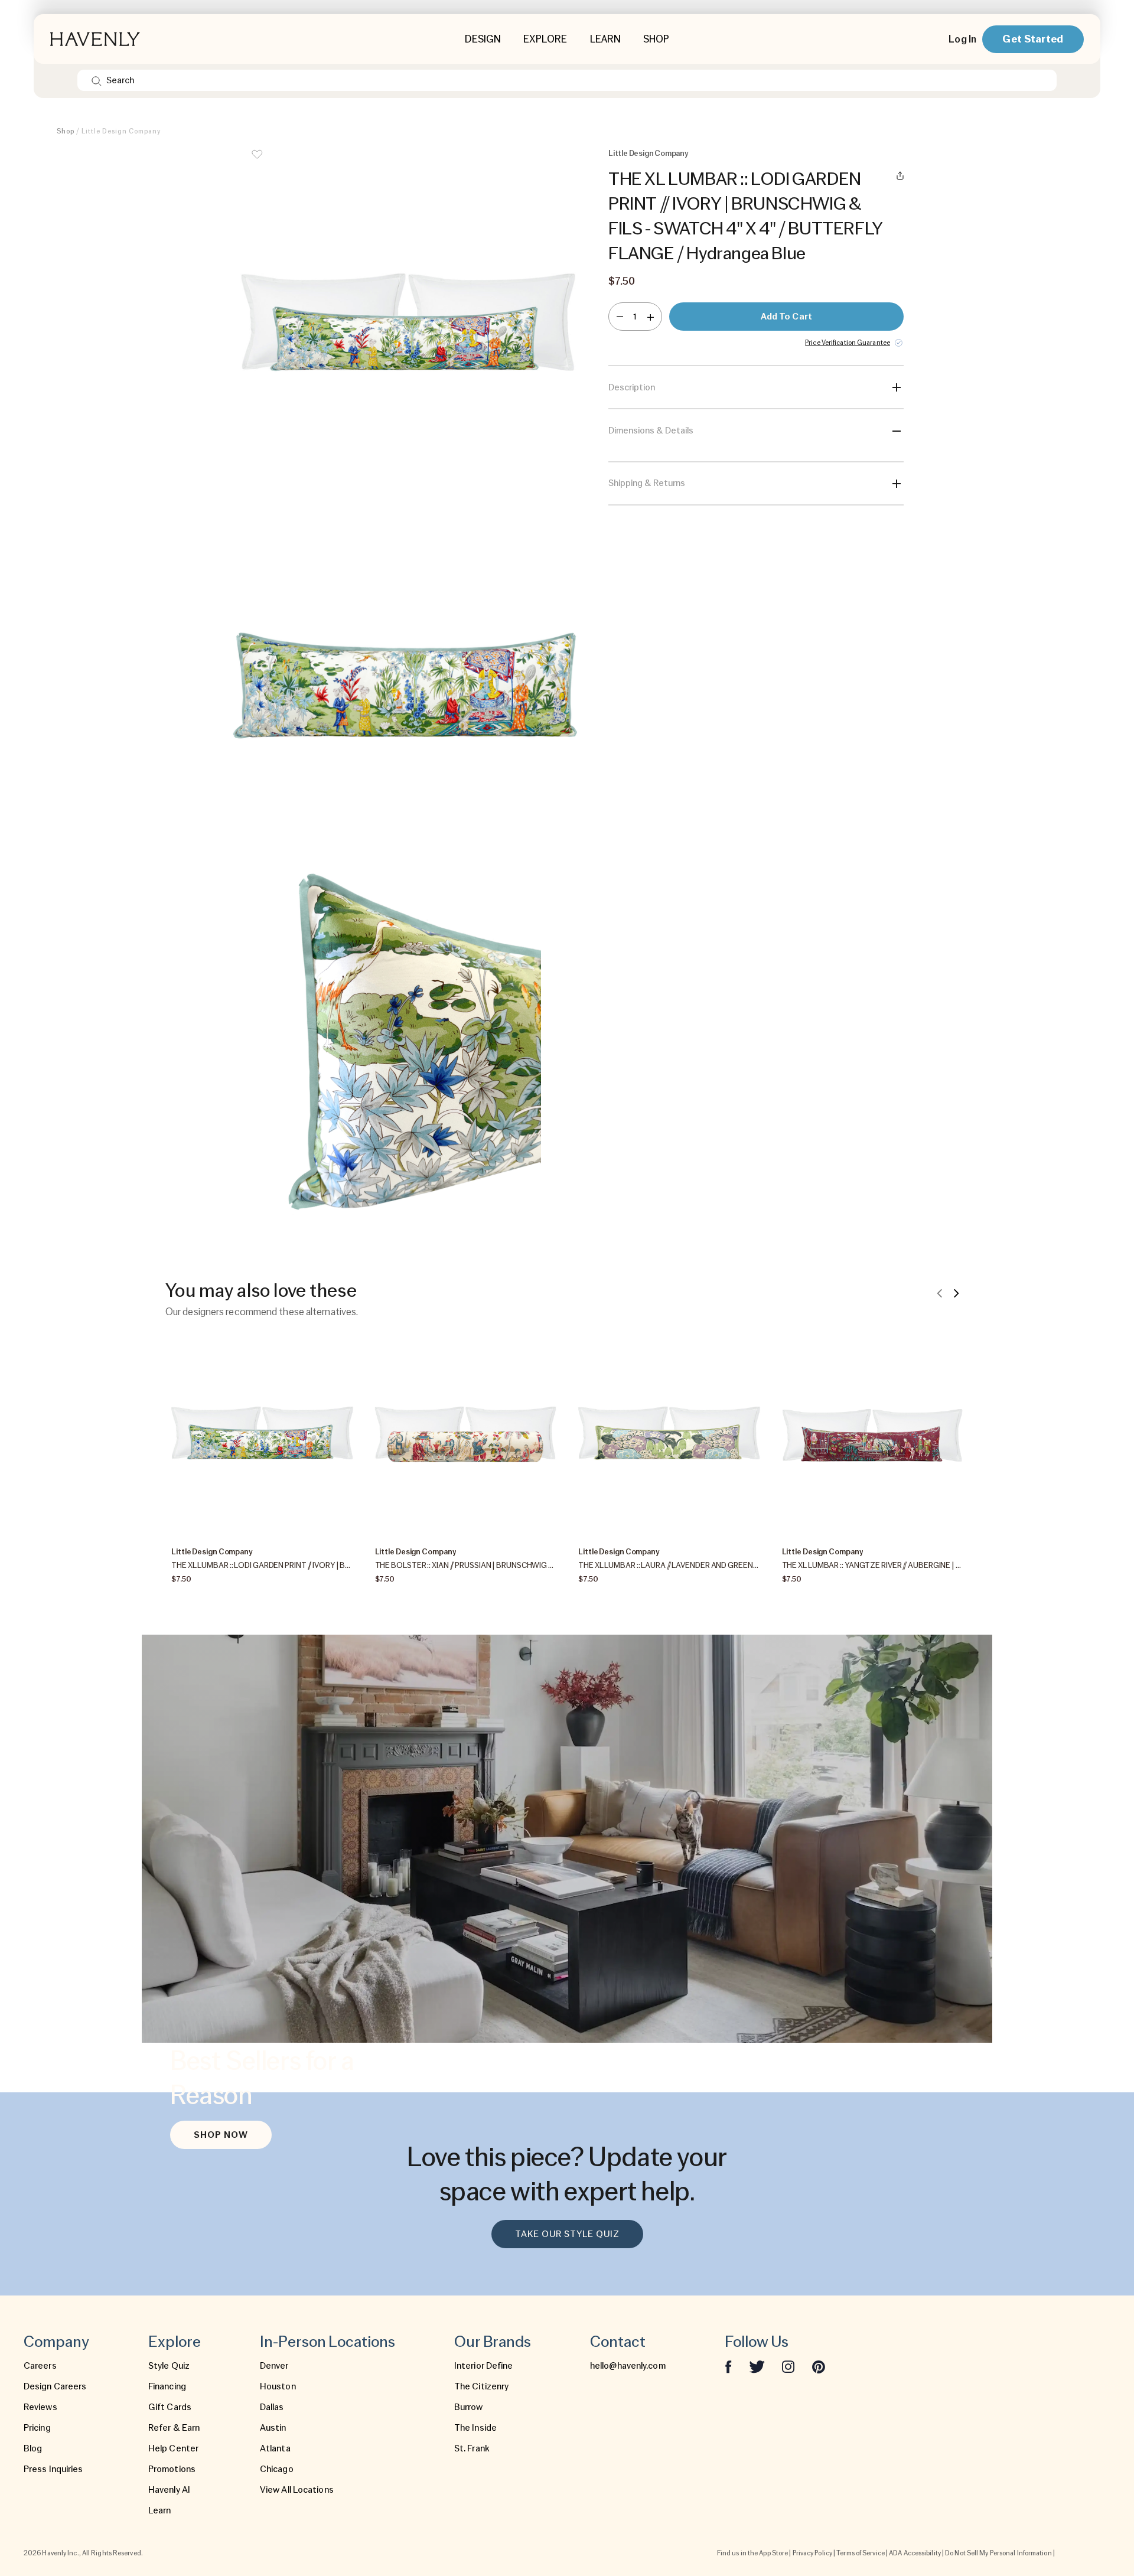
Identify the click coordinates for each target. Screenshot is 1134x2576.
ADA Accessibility (915, 2553)
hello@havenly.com (628, 2366)
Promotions (172, 2469)
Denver (274, 2366)
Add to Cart (786, 317)
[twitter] (757, 2366)
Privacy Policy (812, 2553)
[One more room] (651, 317)
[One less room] (620, 317)
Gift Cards (170, 2407)
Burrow (469, 2407)
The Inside (475, 2428)
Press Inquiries (53, 2469)
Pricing (37, 2428)
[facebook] (728, 2366)
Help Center (173, 2448)
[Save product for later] (257, 162)
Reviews (40, 2407)
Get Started (1033, 39)
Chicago (277, 2469)
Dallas (272, 2407)
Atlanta (275, 2448)
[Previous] (940, 1293)
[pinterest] (819, 2366)
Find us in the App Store (752, 2553)
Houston (278, 2386)
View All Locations (297, 2490)
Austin (273, 2428)
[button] (408, 325)
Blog (33, 2448)
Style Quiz (169, 2366)
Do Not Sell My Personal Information (998, 2553)
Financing (167, 2386)
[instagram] (788, 2366)
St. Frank (472, 2448)
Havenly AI (169, 2490)
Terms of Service (861, 2553)
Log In (962, 39)
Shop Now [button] (221, 2135)
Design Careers (55, 2386)
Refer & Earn (174, 2428)
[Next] (956, 1293)
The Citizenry (481, 2386)
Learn (160, 2510)
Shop (66, 131)
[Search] (97, 80)
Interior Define (484, 2366)
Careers (40, 2366)
